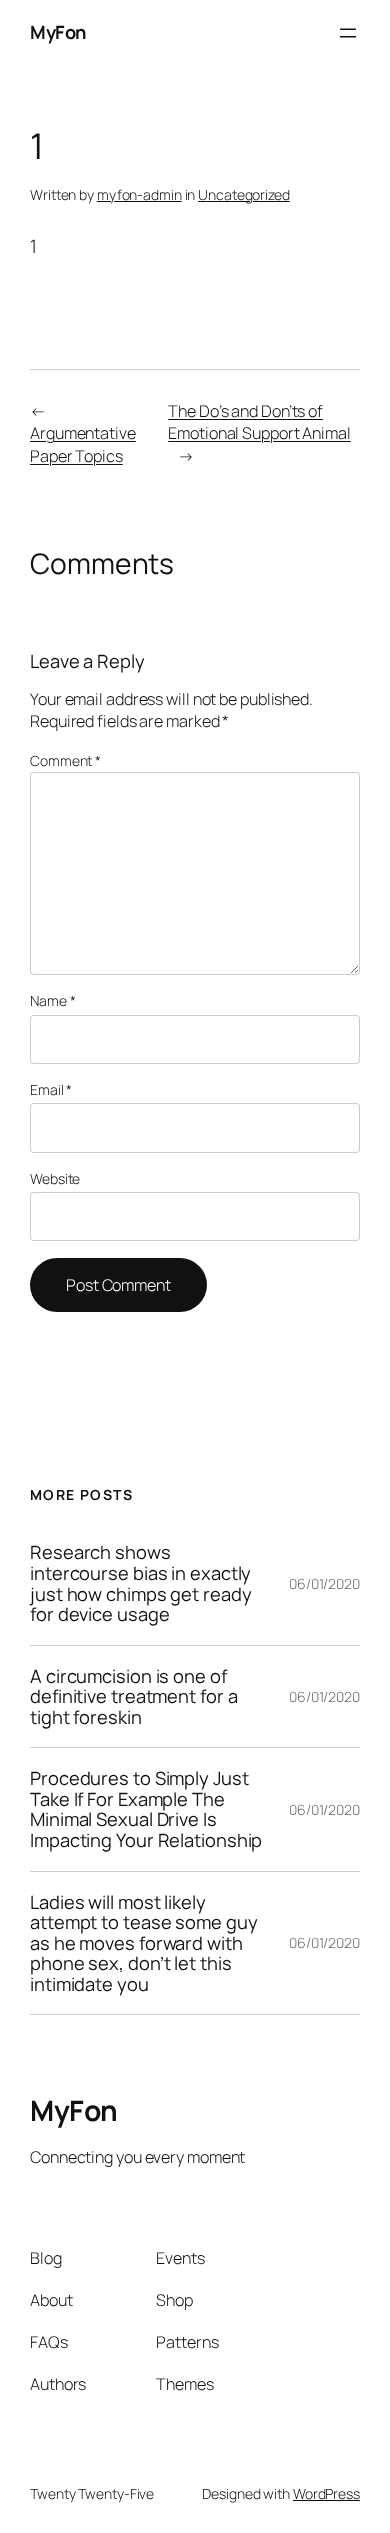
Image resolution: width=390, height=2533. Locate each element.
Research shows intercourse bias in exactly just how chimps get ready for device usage (141, 1583)
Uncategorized (244, 194)
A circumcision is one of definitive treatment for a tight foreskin (133, 1697)
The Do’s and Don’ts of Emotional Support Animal (259, 422)
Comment (65, 760)
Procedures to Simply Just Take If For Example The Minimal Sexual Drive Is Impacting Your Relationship (146, 1809)
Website (55, 1178)
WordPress (326, 2493)
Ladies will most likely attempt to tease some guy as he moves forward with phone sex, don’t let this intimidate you (144, 1943)
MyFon (58, 32)
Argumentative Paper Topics (83, 444)
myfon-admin (139, 194)
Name (52, 1000)
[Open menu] (348, 33)
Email (51, 1089)
